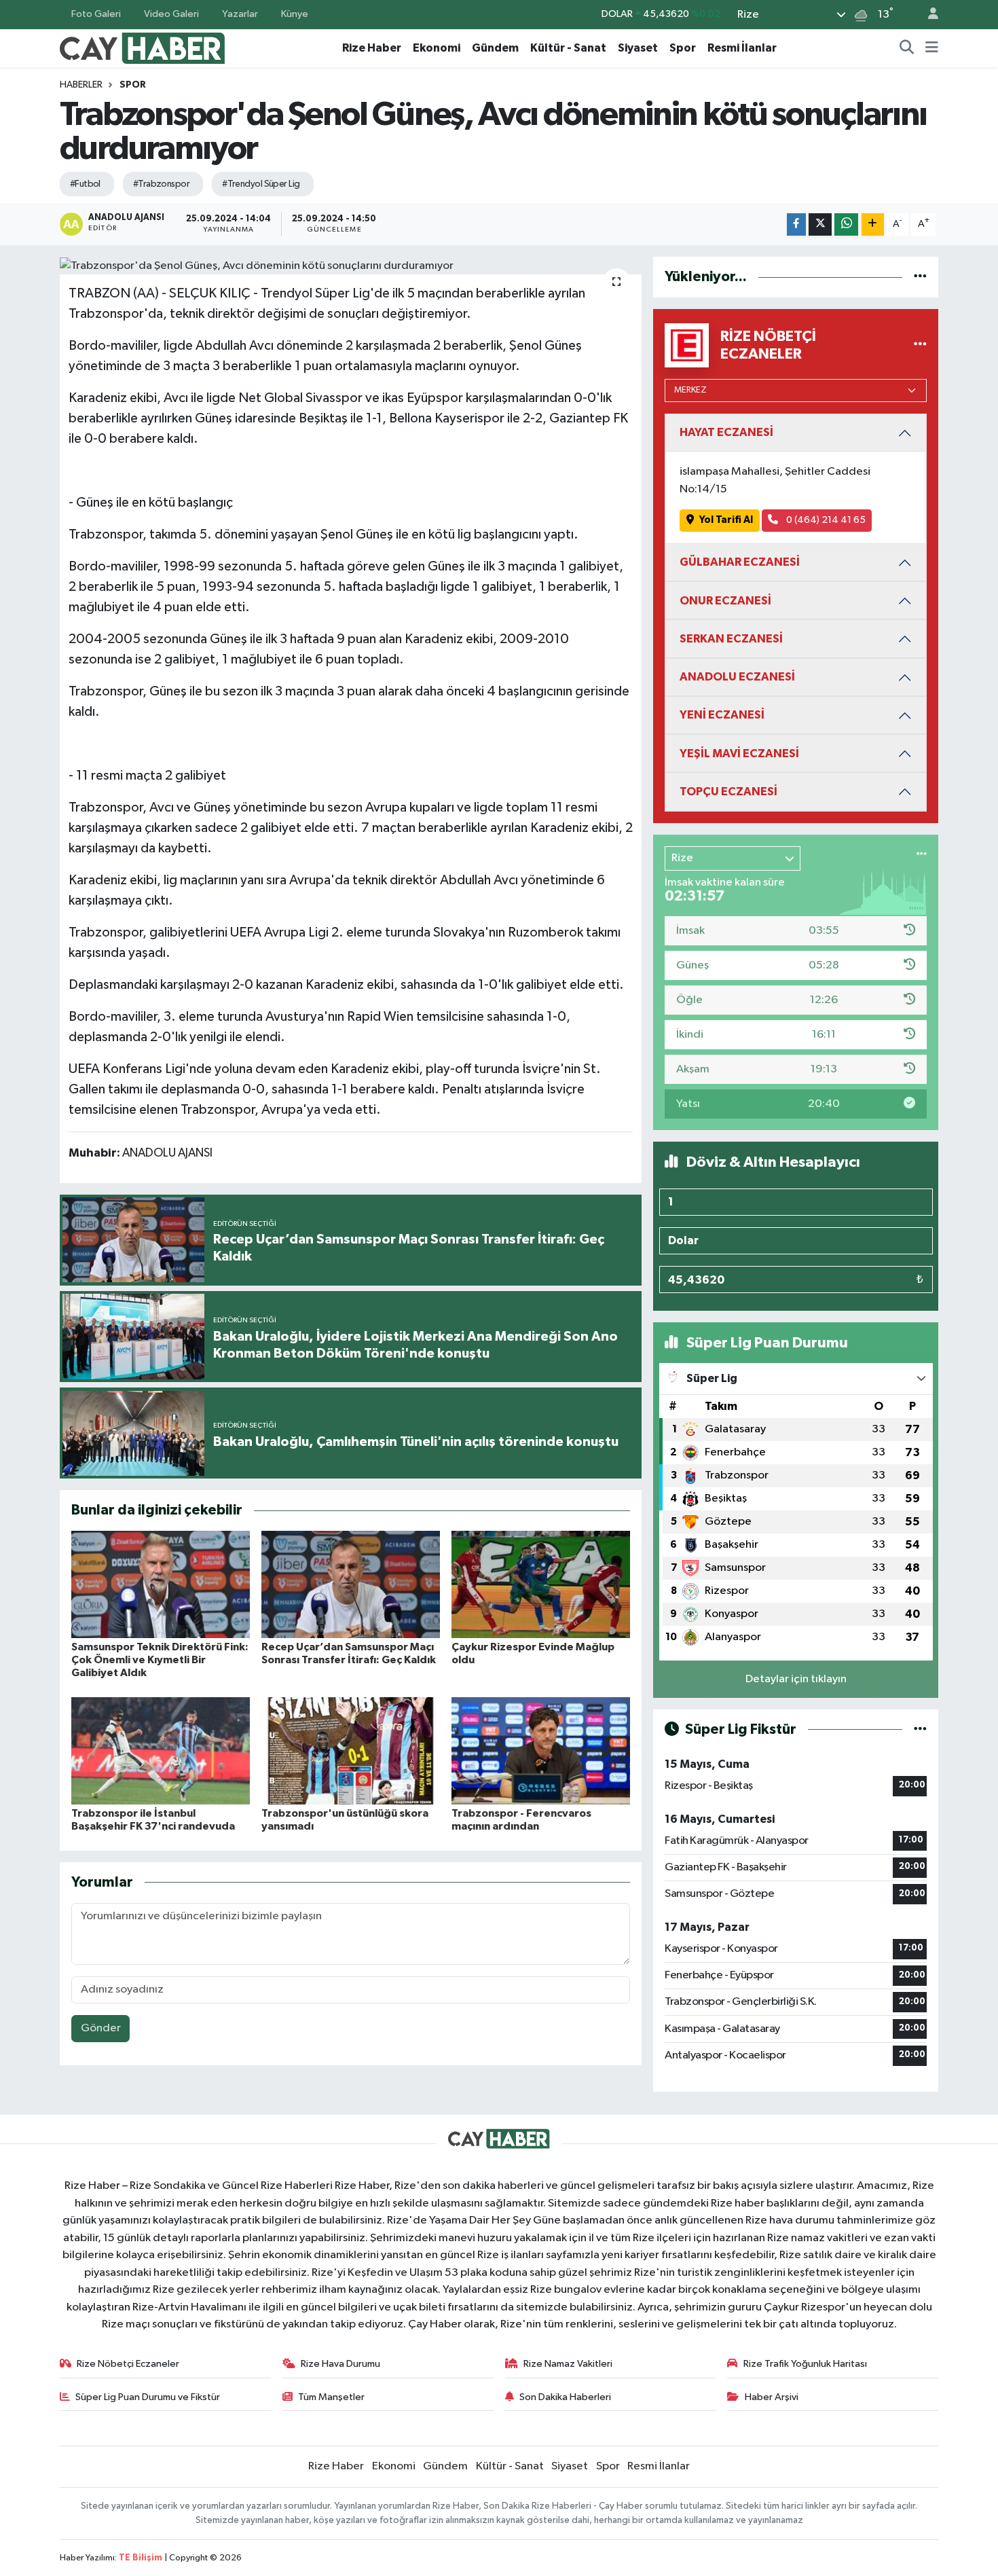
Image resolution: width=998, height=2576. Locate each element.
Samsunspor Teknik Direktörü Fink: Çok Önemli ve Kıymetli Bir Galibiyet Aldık (160, 1660)
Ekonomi (437, 48)
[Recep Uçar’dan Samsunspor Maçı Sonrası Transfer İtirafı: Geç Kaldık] (351, 1584)
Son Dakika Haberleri (565, 2397)
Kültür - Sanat (568, 48)
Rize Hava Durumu (340, 2364)
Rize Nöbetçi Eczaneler (128, 2364)
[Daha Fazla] (873, 224)
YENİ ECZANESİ (722, 715)
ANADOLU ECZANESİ (737, 677)
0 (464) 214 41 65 (825, 520)
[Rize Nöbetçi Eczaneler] (920, 345)
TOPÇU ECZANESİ (728, 792)
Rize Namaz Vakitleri (568, 2364)
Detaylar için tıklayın (796, 1679)
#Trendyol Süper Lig (261, 184)
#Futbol (85, 184)
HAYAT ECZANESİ (726, 432)
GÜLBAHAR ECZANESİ (740, 562)
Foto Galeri (96, 14)
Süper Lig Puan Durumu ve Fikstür (148, 2397)
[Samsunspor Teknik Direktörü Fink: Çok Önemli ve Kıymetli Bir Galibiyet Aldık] (161, 1584)
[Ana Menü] (932, 48)
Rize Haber (372, 48)
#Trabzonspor (161, 184)
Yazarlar (240, 14)
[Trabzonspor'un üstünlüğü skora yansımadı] (351, 1750)
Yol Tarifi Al (726, 520)
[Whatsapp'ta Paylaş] (846, 224)
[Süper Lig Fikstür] (920, 1729)
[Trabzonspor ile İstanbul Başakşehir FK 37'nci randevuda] (161, 1750)
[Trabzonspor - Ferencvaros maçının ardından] (541, 1750)
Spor (683, 48)
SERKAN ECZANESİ (731, 639)
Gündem (495, 48)
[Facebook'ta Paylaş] (796, 224)
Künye (295, 14)
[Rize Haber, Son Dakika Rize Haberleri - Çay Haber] (143, 47)
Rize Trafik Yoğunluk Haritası (805, 2364)
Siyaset (638, 48)
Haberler (81, 85)
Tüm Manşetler (331, 2397)
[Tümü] (920, 277)
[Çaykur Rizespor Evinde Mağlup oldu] (541, 1584)
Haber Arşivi (772, 2397)
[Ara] (907, 48)
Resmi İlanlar (742, 48)
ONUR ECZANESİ (725, 601)
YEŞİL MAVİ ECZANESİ (739, 754)
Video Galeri (171, 14)
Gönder (101, 2028)
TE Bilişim (141, 2558)
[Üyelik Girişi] (927, 15)
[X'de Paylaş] (820, 224)
